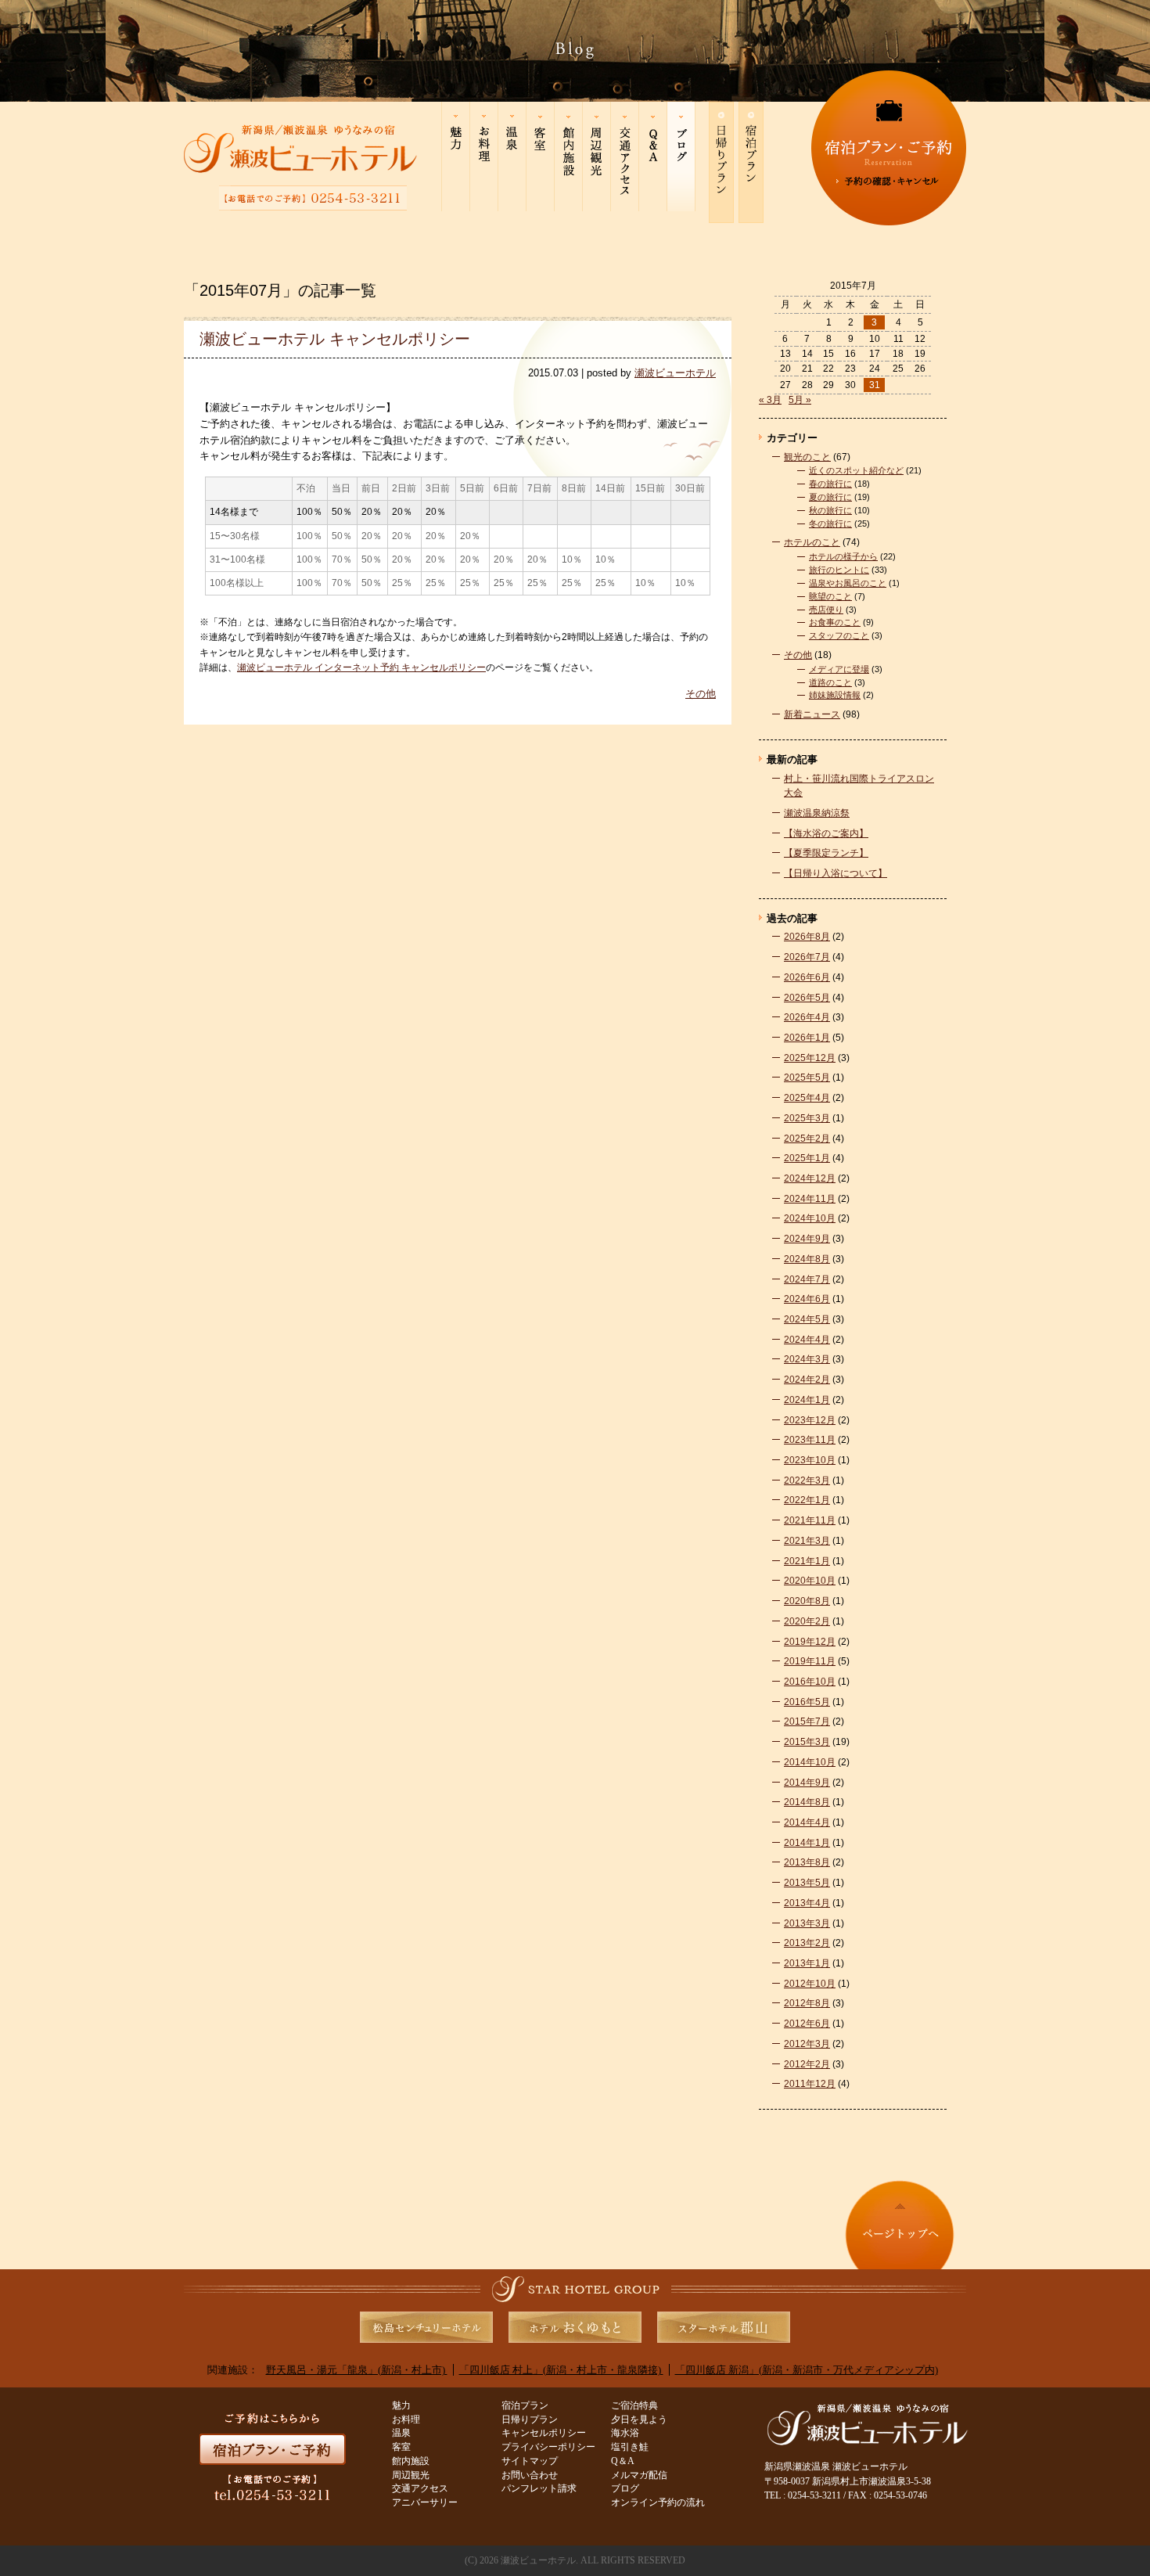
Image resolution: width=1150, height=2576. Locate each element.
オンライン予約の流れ (658, 2503)
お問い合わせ (530, 2475)
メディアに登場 (839, 669)
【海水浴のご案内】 (826, 833)
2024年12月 (810, 1178)
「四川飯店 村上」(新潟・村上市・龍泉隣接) (561, 2370)
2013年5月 (807, 1882)
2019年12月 (810, 1641)
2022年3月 (807, 1480)
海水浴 (625, 2433)
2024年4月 (807, 1339)
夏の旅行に (830, 497)
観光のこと (807, 457)
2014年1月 (807, 1842)
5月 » (800, 399)
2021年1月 (807, 1561)
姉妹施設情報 (835, 695)
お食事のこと (835, 622)
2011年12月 (810, 2083)
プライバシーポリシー (548, 2447)
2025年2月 (807, 1138)
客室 (401, 2447)
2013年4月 (807, 1903)
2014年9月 (807, 1782)
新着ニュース (812, 714)
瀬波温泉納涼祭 (817, 813)
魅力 (401, 2406)
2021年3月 (807, 1540)
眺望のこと (830, 596)
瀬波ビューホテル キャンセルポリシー (335, 339)
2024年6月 (807, 1299)
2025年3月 (807, 1118)
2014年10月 (810, 1762)
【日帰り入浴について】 (836, 873)
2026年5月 (807, 997)
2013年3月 (807, 1923)
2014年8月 (807, 1802)
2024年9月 (807, 1238)
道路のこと (830, 682)
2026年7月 (807, 957)
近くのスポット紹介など (856, 470)
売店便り (826, 610)
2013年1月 (807, 1963)
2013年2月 (807, 1943)
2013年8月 (807, 1862)
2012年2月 (807, 2064)
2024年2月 (807, 1379)
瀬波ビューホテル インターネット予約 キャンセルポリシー (361, 667)
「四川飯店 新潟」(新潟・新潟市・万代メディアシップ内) (807, 2370)
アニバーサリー (425, 2503)
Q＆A (623, 2461)
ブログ (625, 2489)
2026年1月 (807, 1037)
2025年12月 (810, 1058)
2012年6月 (807, 2023)
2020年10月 (810, 1580)
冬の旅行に (830, 523)
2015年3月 (807, 1741)
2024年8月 (807, 1259)
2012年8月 (807, 2003)
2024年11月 (810, 1198)
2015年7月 (807, 1721)
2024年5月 (807, 1319)
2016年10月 (810, 1681)
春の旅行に (830, 484)
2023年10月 (810, 1460)
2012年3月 (807, 2044)
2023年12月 (810, 1420)
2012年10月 (810, 1983)
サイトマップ (530, 2461)
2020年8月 (807, 1601)
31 (875, 385)
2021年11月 (810, 1520)
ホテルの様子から (843, 556)
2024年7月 (807, 1279)
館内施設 (411, 2461)
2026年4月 (807, 1017)
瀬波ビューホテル (675, 373)
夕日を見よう (639, 2420)
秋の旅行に (830, 510)
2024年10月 (810, 1218)
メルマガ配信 (639, 2475)
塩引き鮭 (630, 2447)
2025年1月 (807, 1158)
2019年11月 (810, 1661)
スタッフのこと (839, 635)
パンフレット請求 (539, 2489)
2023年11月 (810, 1439)
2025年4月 (807, 1097)
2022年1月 (807, 1500)
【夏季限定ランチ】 (826, 853)
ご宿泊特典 (634, 2406)
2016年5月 (807, 1702)
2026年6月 (807, 977)
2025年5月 (807, 1077)
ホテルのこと (812, 542)
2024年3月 (807, 1359)
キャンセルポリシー (544, 2433)
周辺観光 (411, 2475)
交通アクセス (420, 2489)
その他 (701, 694)
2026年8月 (807, 936)
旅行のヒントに (839, 570)
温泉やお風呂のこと (848, 583)
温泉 (401, 2433)
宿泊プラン (525, 2406)
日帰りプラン (530, 2420)
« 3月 (770, 399)
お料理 (406, 2420)
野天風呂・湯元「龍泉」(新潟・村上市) (357, 2370)
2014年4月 (807, 1822)
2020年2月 (807, 1621)
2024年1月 (807, 1400)
